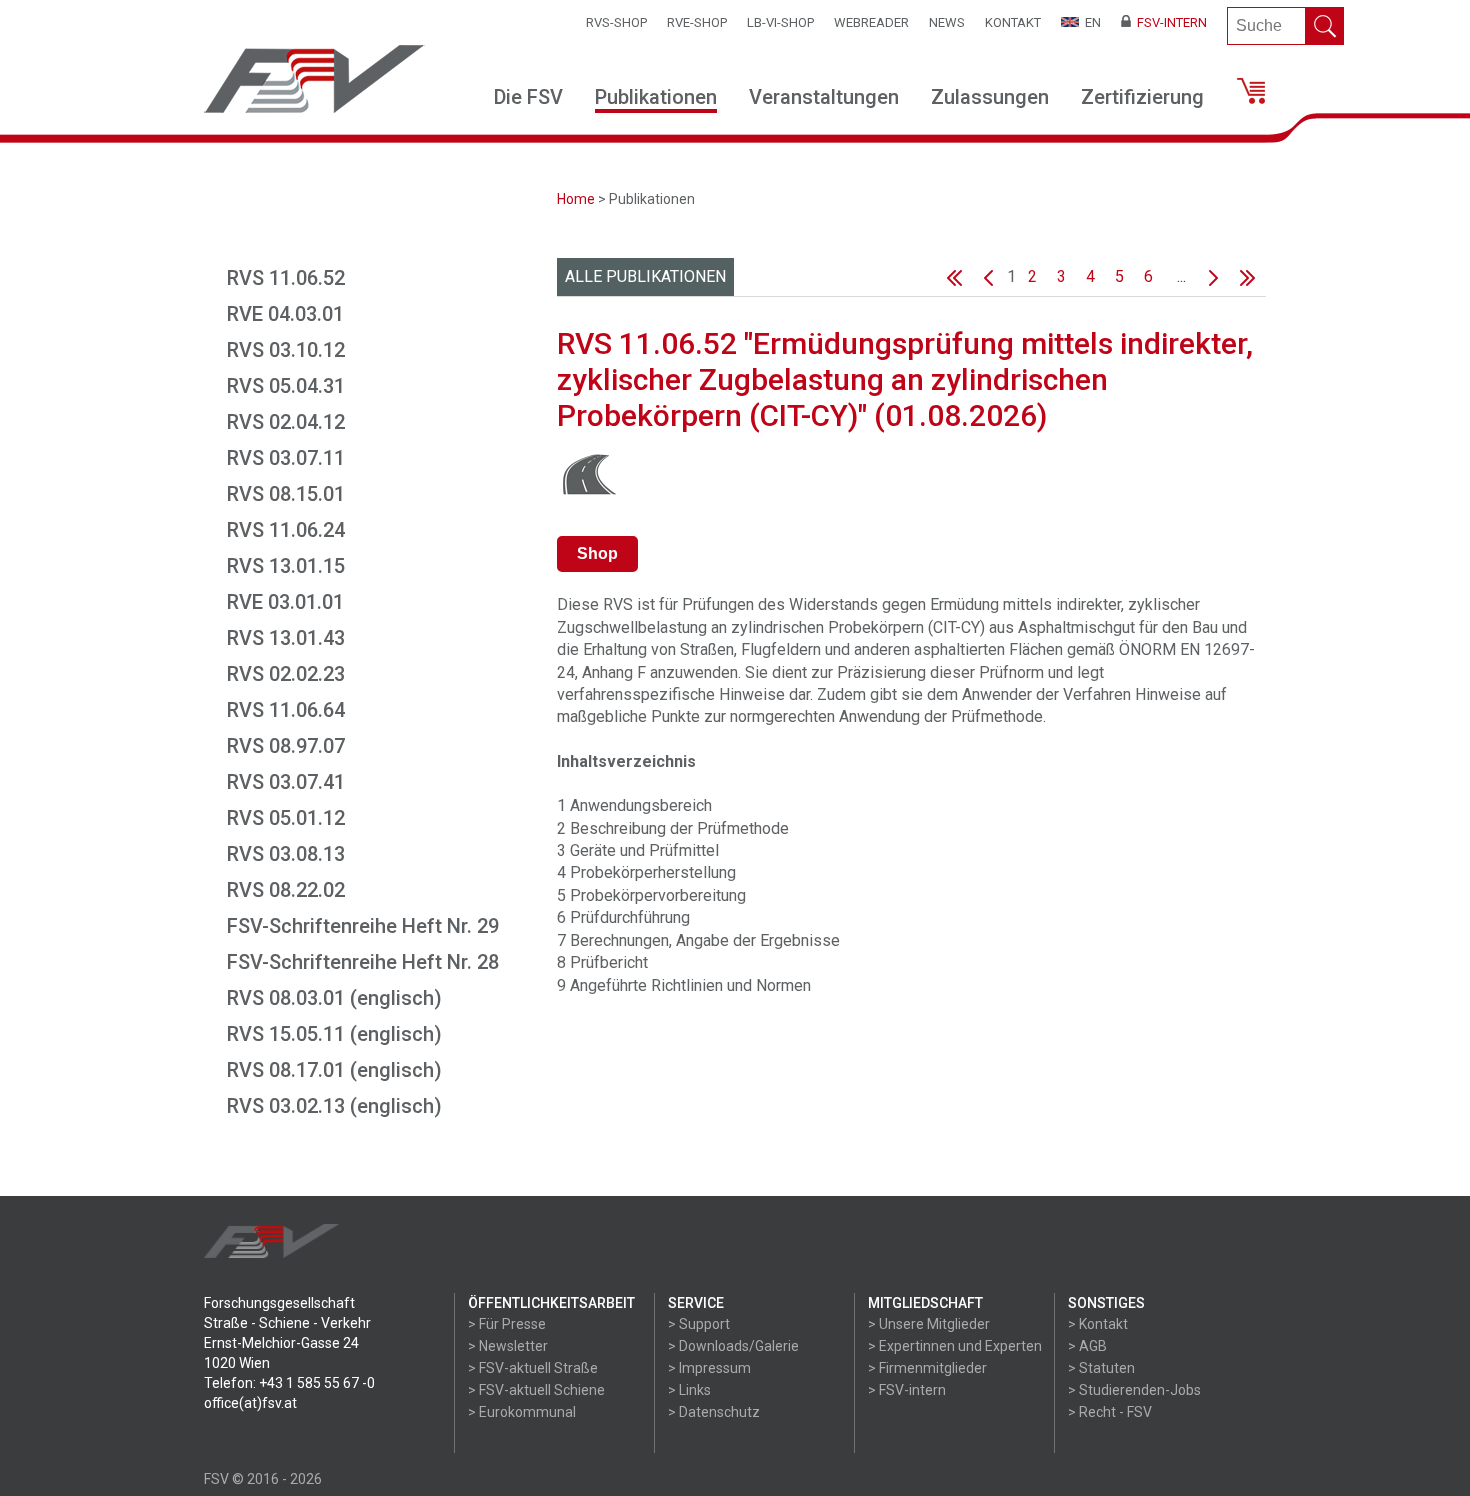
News (947, 22)
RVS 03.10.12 (286, 350)
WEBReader (871, 22)
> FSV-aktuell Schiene (536, 1390)
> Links (689, 1390)
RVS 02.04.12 (286, 422)
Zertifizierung (1142, 97)
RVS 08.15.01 (286, 494)
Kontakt (1013, 22)
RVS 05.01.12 (286, 818)
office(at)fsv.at (250, 1403)
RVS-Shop (616, 22)
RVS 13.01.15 (286, 566)
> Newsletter (508, 1346)
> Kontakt (1098, 1324)
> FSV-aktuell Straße (533, 1368)
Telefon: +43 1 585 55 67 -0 (289, 1383)
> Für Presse (507, 1324)
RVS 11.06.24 (286, 530)
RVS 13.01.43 (286, 638)
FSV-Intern (1169, 22)
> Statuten (1101, 1368)
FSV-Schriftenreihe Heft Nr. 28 (363, 962)
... (1181, 276)
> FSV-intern (907, 1390)
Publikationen (656, 97)
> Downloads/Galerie (733, 1346)
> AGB (1087, 1346)
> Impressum (709, 1368)
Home (576, 199)
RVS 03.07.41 (286, 782)
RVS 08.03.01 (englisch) (334, 998)
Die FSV (528, 97)
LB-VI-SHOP (780, 22)
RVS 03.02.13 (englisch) (334, 1106)
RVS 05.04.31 (286, 386)
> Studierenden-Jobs (1134, 1390)
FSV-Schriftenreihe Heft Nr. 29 (363, 926)
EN (1090, 22)
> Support (699, 1324)
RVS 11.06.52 (286, 278)
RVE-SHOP (697, 22)
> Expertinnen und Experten (955, 1346)
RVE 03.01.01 (285, 602)
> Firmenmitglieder (927, 1368)
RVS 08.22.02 (286, 890)
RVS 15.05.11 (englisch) (334, 1034)
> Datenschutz (714, 1412)
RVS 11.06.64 (286, 710)
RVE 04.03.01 (285, 314)
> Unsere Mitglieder (929, 1324)
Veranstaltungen (824, 97)
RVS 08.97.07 (286, 746)
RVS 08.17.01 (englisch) (334, 1070)
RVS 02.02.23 (286, 674)
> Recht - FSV (1110, 1412)
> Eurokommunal (522, 1412)
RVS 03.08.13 (286, 854)
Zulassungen (990, 97)
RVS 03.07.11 (286, 458)
